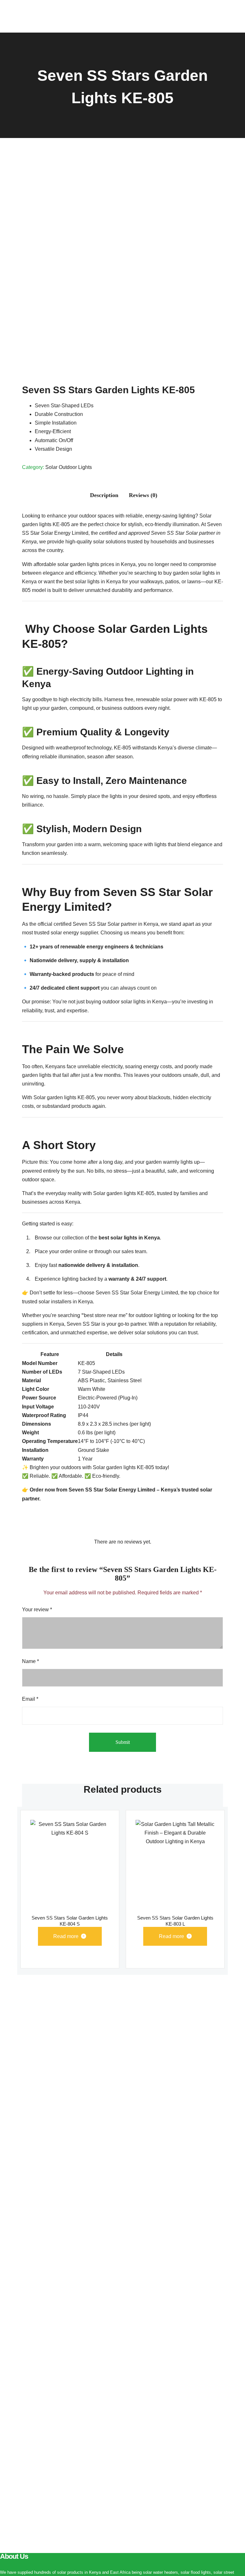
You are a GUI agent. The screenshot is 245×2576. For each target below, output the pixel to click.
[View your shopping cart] (215, 16)
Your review (37, 1610)
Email (30, 1699)
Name (30, 1661)
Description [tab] (104, 495)
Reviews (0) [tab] (143, 495)
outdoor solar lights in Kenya (135, 1002)
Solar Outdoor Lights (69, 467)
